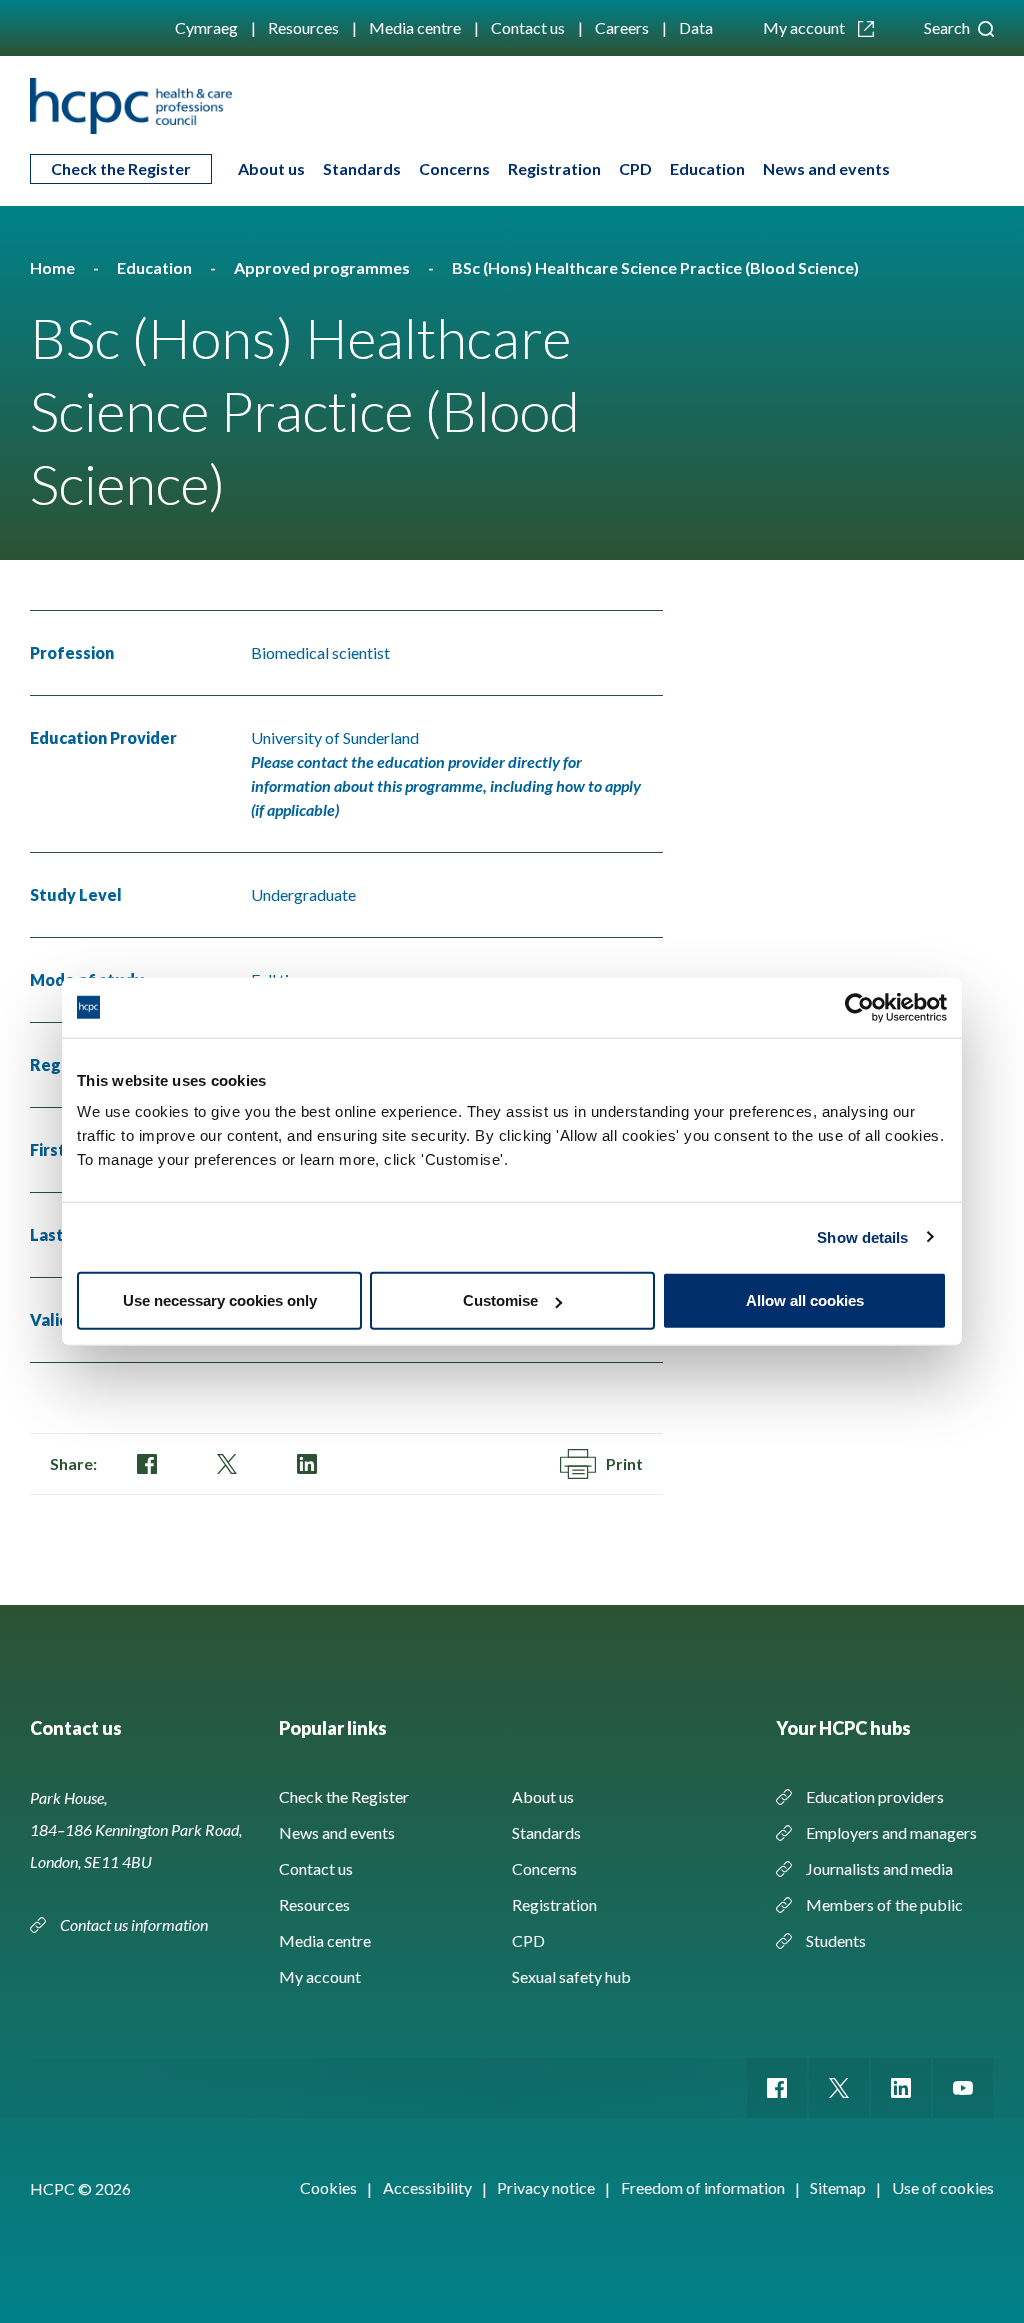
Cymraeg (206, 27)
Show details (862, 1236)
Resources (303, 27)
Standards (362, 168)
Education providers (875, 1796)
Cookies (328, 2187)
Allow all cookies (805, 1300)
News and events (826, 168)
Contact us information (135, 1924)
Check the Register (121, 168)
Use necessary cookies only (220, 1300)
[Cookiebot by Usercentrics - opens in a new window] (859, 1007)
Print (624, 1463)
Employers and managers (891, 1832)
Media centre (415, 27)
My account (805, 27)
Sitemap (838, 2187)
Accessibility (427, 2187)
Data (696, 27)
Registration (554, 168)
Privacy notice (546, 2187)
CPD (635, 168)
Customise (500, 1300)
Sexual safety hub (571, 1976)
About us (271, 168)
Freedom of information (703, 2187)
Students (836, 1940)
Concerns (454, 168)
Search (948, 27)
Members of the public (884, 1904)
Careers (622, 27)
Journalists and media (879, 1868)
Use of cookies (943, 2187)
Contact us (528, 27)
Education (707, 168)
